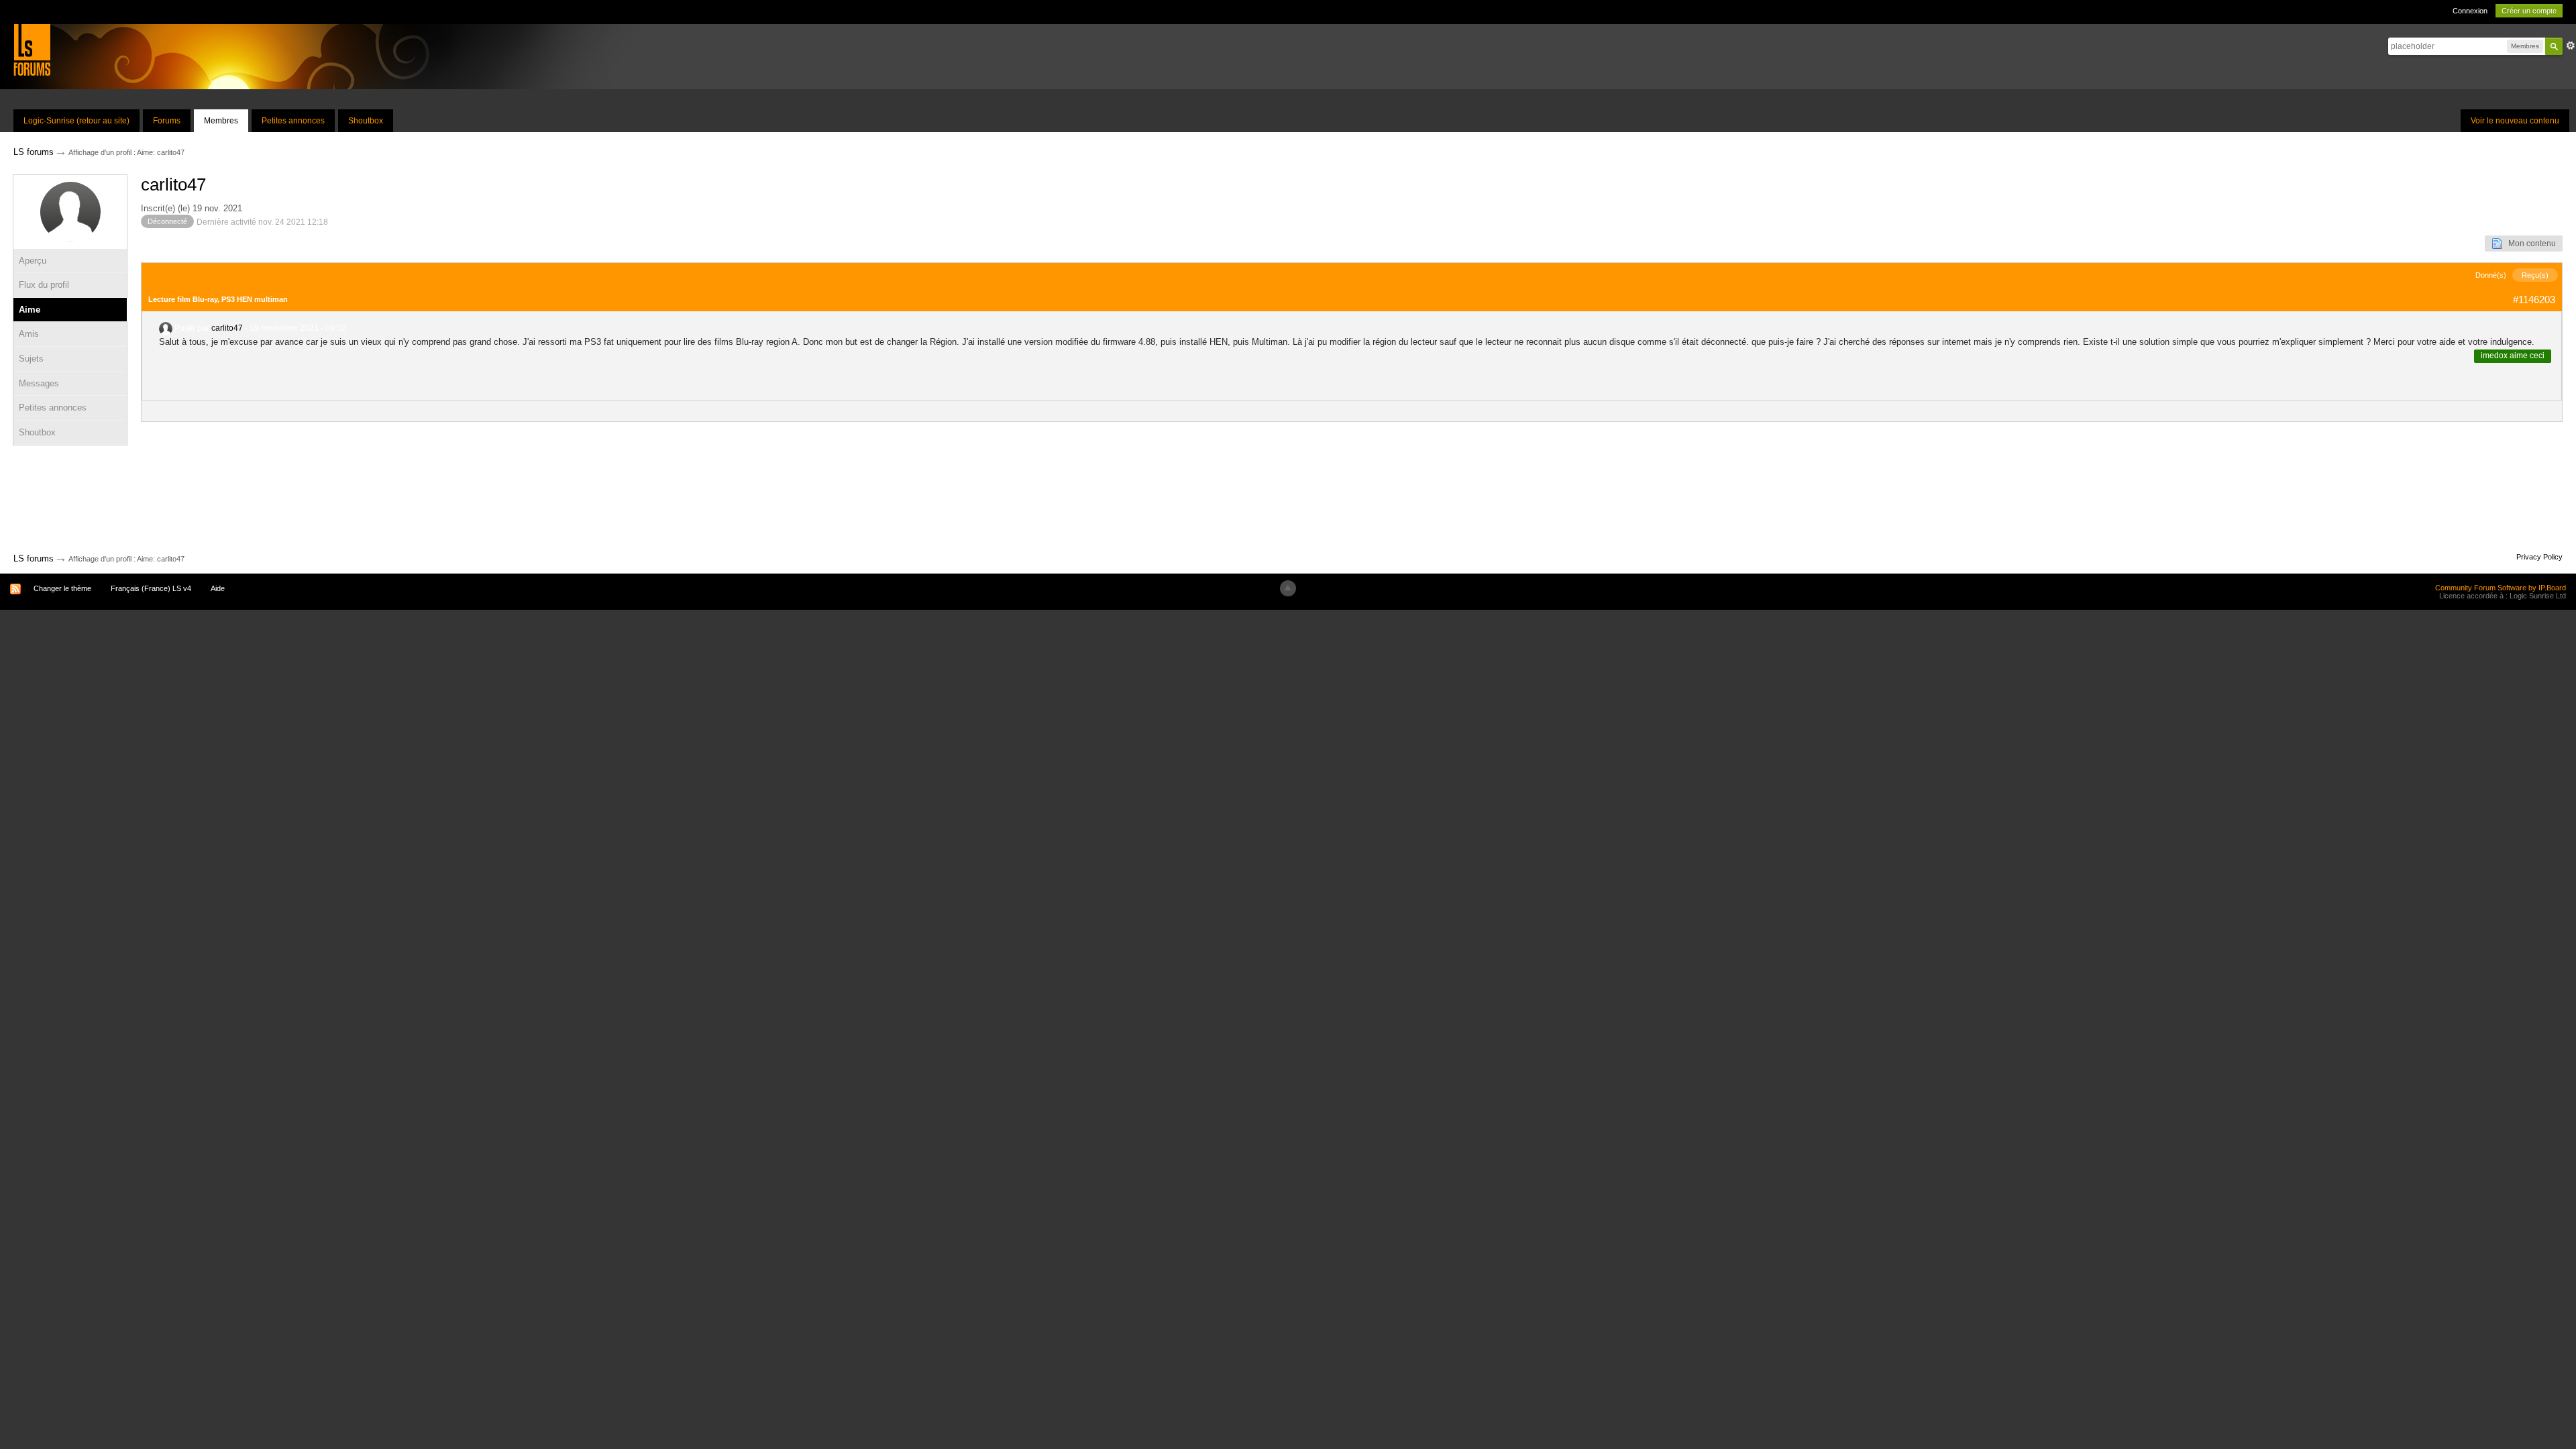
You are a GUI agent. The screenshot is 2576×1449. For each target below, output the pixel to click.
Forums (167, 121)
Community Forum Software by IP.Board (2501, 588)
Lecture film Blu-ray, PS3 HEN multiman (218, 299)
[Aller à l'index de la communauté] (32, 49)
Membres (221, 121)
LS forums (34, 558)
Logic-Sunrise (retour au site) (76, 121)
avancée (2571, 46)
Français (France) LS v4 (151, 588)
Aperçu (33, 261)
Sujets (31, 359)
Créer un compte (2529, 11)
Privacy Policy (2539, 557)
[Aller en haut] (1288, 588)
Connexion (2470, 11)
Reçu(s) (2535, 275)
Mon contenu (2529, 244)
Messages (39, 383)
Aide (218, 588)
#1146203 (2534, 300)
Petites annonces (293, 121)
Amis (29, 334)
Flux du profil (44, 285)
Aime (30, 310)
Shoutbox (366, 121)
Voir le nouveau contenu (2515, 121)
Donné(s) (2491, 275)
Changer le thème (62, 588)
